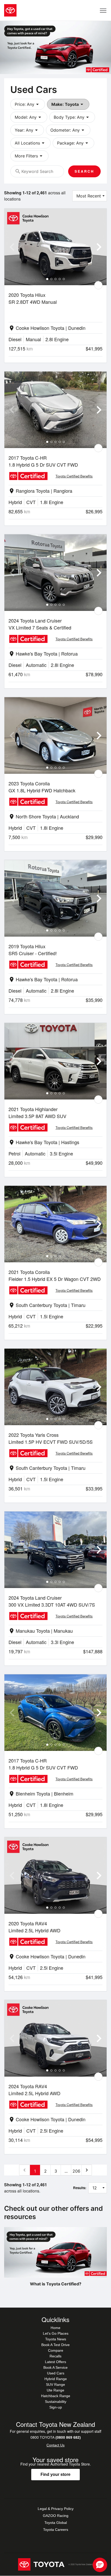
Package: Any (73, 143)
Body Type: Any (72, 117)
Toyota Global (56, 2523)
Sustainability (56, 2402)
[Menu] (103, 10)
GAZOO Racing (56, 2516)
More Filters (29, 156)
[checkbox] (98, 285)
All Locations (30, 143)
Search (84, 171)
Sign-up (56, 2407)
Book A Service (55, 2367)
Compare (56, 2350)
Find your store (55, 2474)
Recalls (55, 2356)
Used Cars (56, 2373)
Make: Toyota (68, 104)
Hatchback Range (56, 2396)
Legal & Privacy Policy (56, 2509)
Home (55, 2328)
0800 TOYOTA (56, 2437)
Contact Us (55, 2445)
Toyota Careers (56, 2530)
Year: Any (27, 130)
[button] (100, 2565)
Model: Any (29, 117)
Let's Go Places (56, 2333)
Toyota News (56, 2339)
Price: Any (28, 104)
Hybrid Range (56, 2379)
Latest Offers (55, 2362)
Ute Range (55, 2390)
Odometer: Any (68, 130)
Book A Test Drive (55, 2345)
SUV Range (55, 2384)
